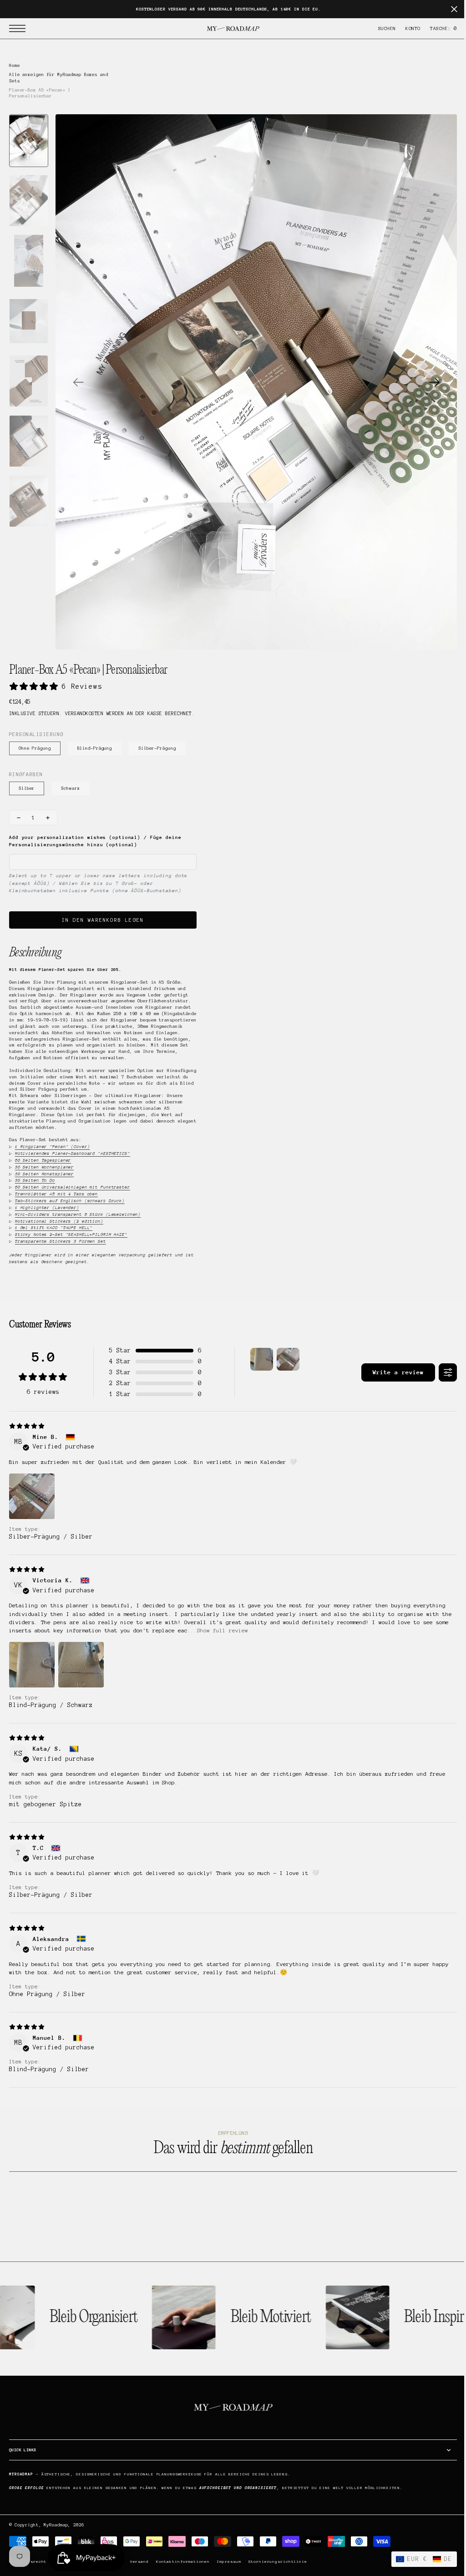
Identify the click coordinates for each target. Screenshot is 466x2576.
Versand (139, 2562)
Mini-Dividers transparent (78, 1214)
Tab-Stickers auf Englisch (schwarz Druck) (70, 1201)
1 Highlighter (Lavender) (47, 1207)
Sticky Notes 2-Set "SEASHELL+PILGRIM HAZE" (71, 1234)
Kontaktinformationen (183, 2562)
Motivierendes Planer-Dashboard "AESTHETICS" (73, 1153)
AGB (119, 2562)
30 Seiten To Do (35, 1180)
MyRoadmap (56, 2525)
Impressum (229, 2562)
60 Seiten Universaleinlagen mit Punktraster (73, 1187)
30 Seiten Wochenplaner (44, 1167)
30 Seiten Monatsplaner (44, 1174)
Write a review (391, 1372)
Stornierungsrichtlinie (277, 2562)
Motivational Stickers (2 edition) (59, 1221)
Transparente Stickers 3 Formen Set (61, 1241)
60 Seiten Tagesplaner (43, 1160)
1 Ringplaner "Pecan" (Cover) (53, 1146)
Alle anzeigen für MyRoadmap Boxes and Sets (59, 78)
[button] (20, 28)
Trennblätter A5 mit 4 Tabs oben (56, 1194)
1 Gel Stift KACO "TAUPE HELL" (54, 1227)
